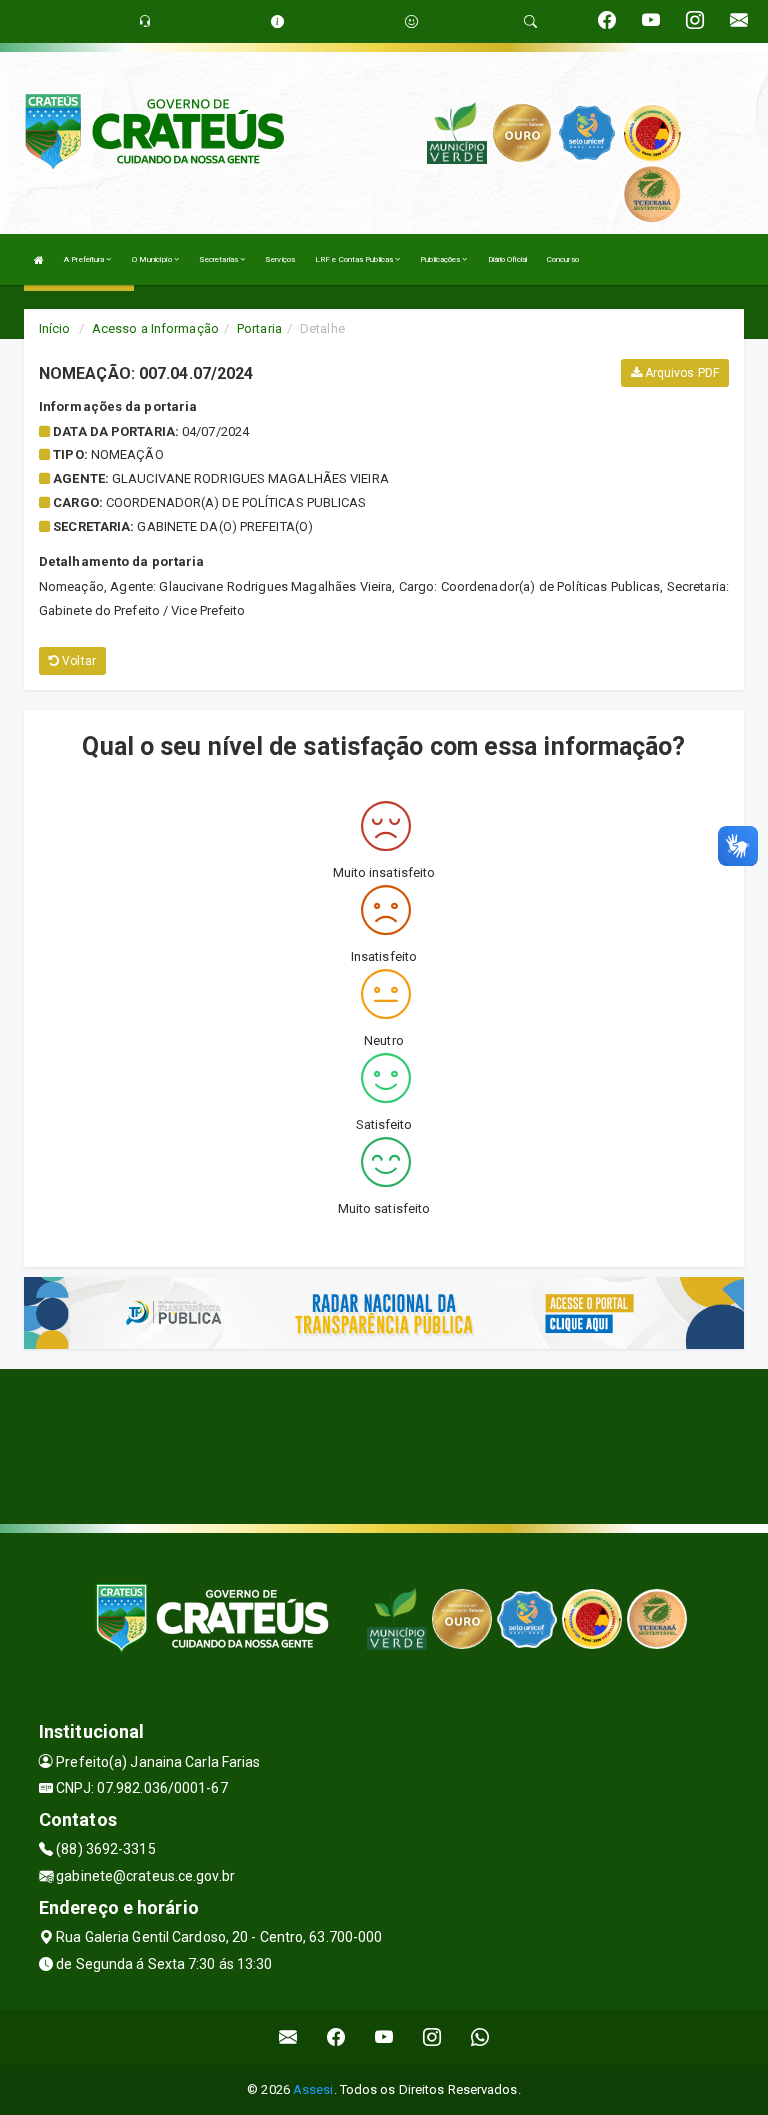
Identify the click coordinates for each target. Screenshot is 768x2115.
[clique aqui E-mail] (288, 2037)
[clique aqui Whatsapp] (480, 2037)
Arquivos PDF (680, 373)
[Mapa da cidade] (384, 1444)
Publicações (441, 259)
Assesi (313, 2089)
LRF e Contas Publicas (355, 259)
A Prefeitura (85, 259)
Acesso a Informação (155, 328)
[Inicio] (39, 259)
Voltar (77, 661)
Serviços (280, 259)
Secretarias (219, 259)
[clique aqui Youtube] (384, 2037)
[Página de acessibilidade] (411, 21)
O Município (153, 259)
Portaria (259, 328)
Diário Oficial (507, 259)
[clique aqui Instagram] (432, 2037)
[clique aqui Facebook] (336, 2037)
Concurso (563, 259)
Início (55, 328)
